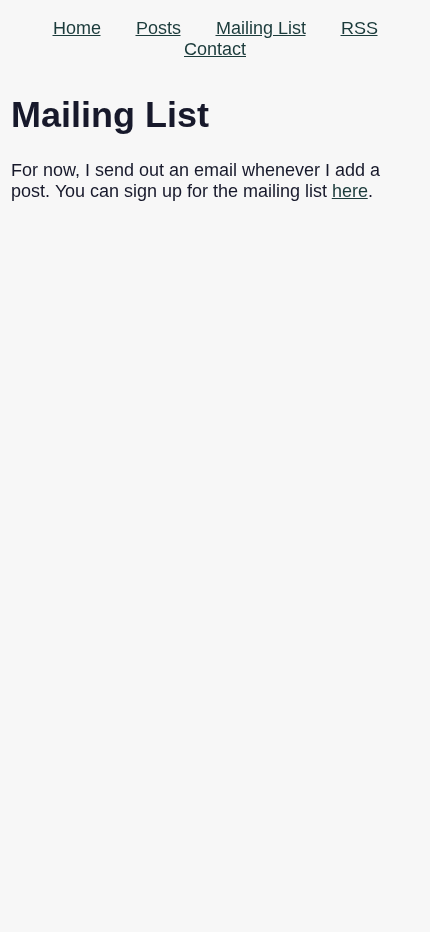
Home (77, 28)
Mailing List (261, 28)
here (350, 191)
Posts (158, 28)
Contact (215, 49)
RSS (359, 28)
